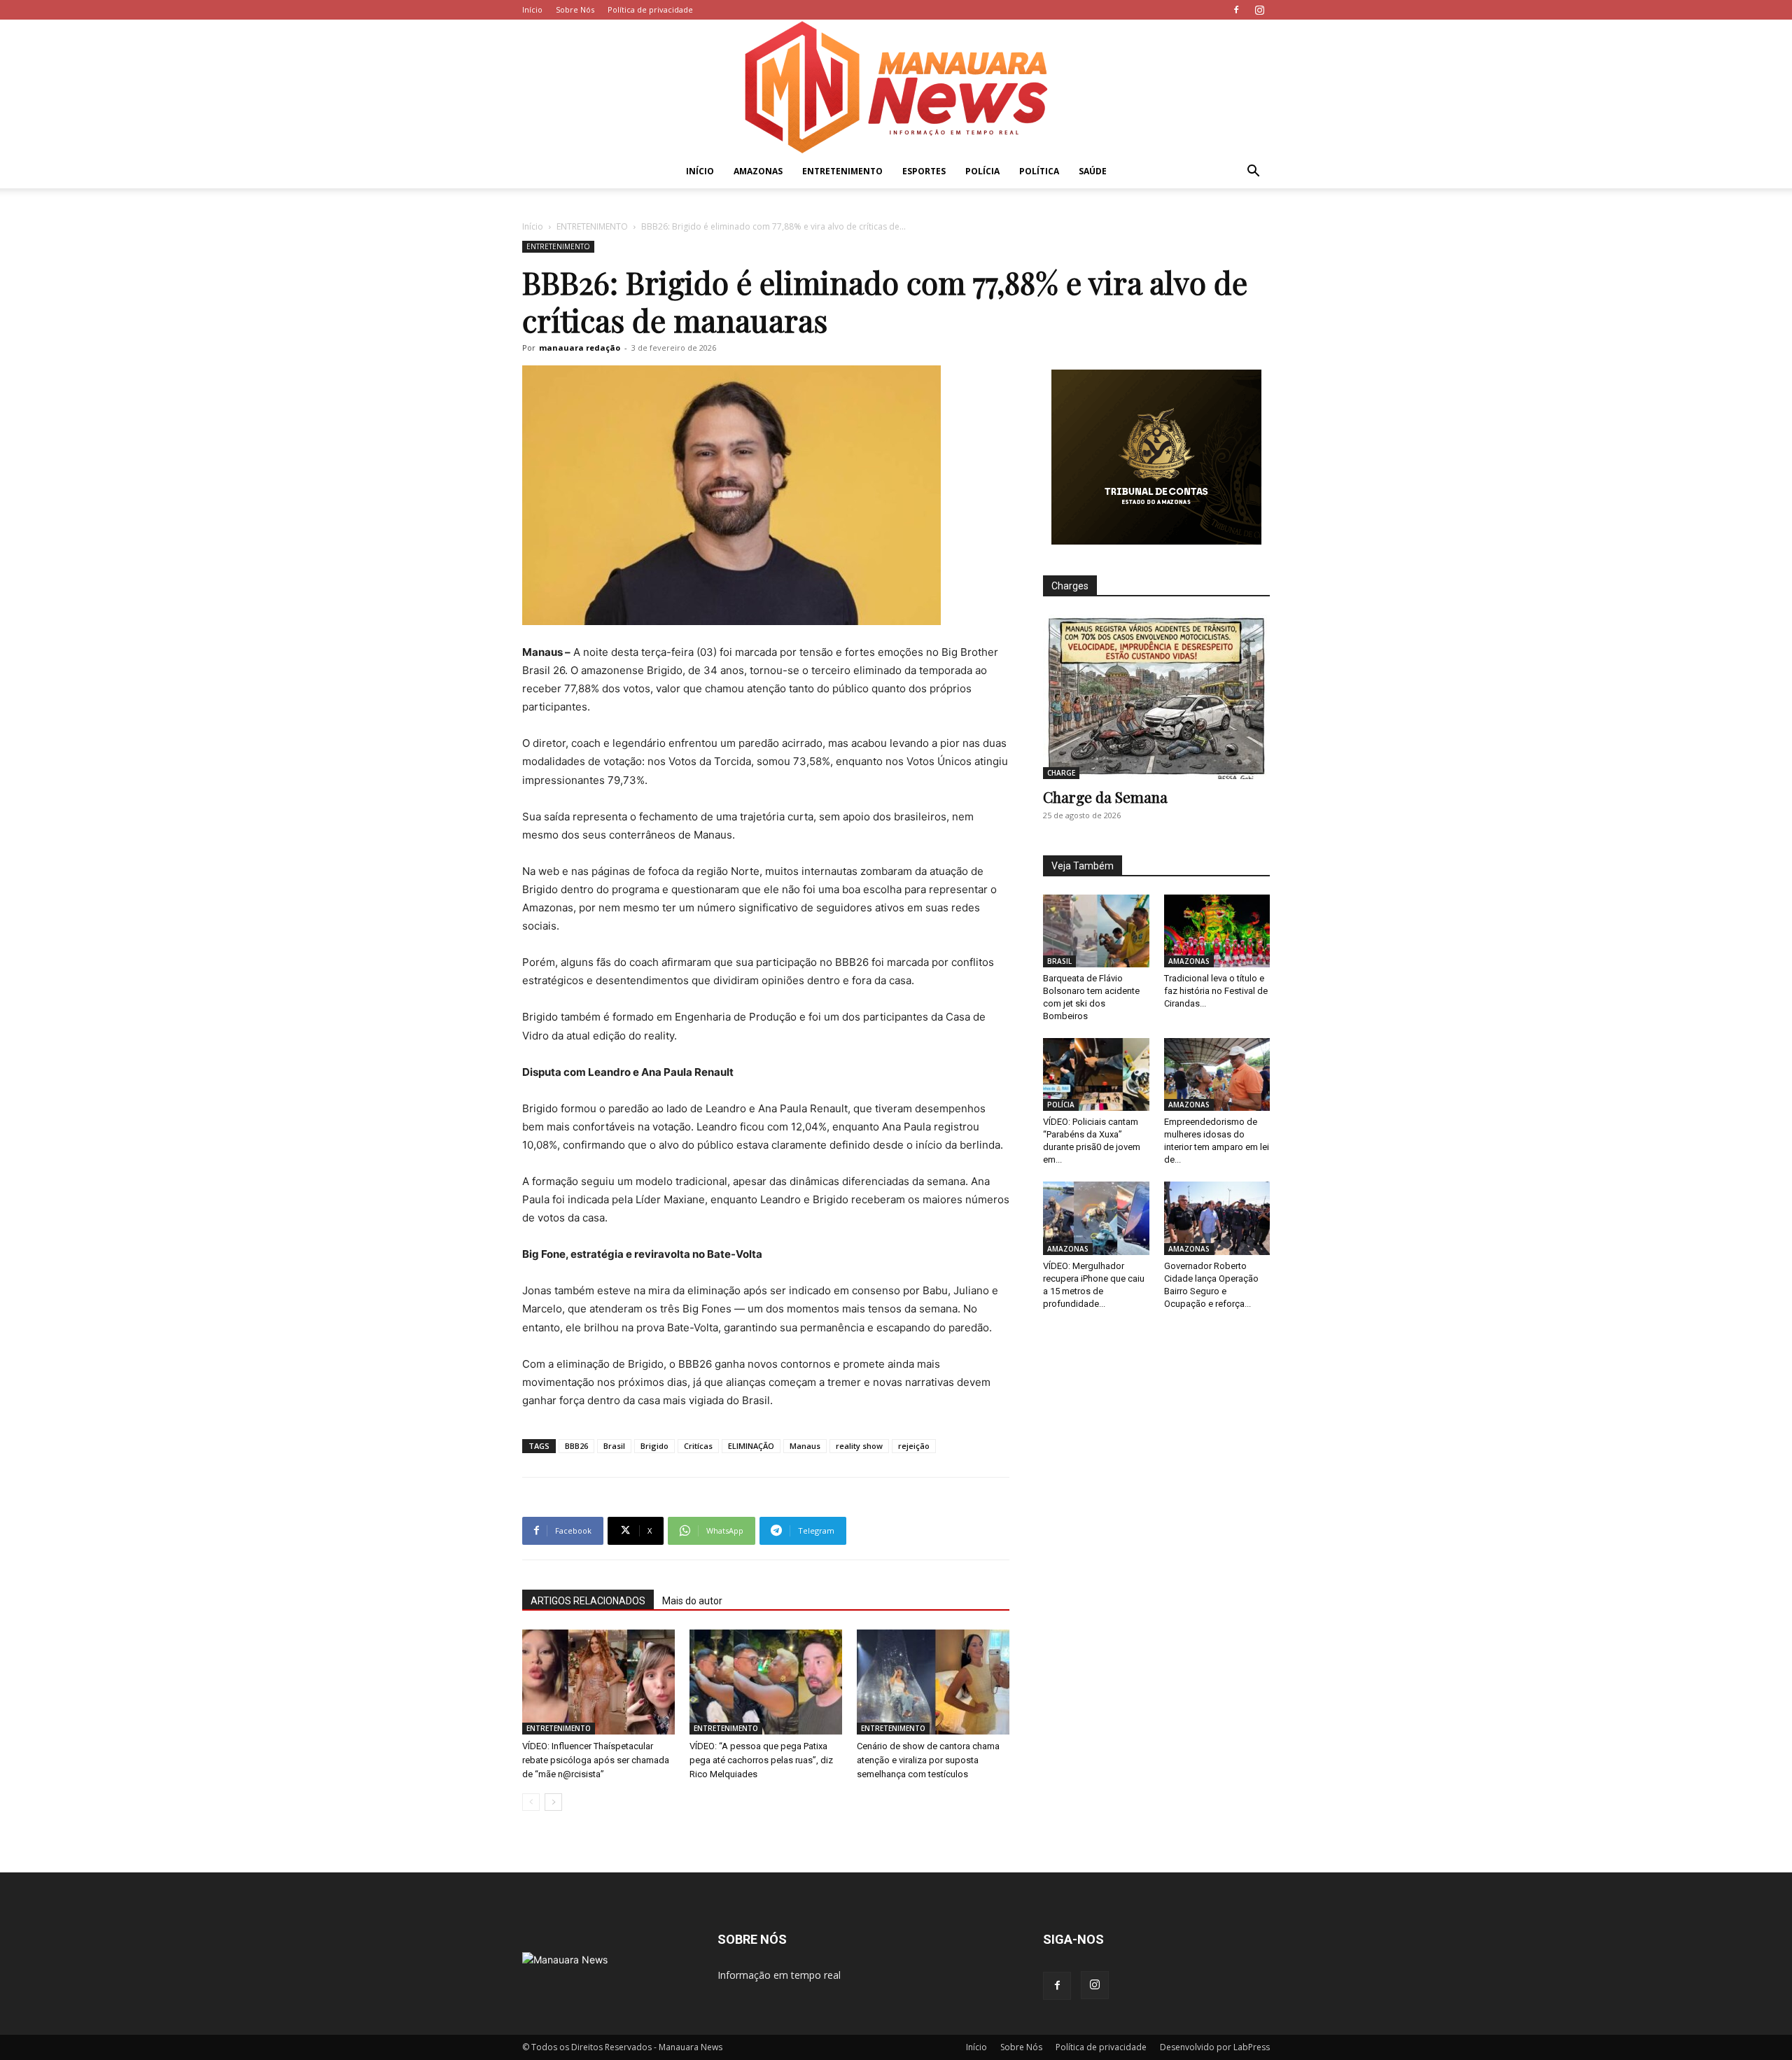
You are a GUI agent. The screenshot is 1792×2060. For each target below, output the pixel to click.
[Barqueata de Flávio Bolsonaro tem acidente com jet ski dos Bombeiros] (1096, 931)
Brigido (654, 1446)
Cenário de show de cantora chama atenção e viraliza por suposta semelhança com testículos (928, 1760)
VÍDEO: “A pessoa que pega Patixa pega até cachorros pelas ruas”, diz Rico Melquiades (761, 1760)
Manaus (805, 1446)
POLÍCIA (982, 171)
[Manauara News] (896, 87)
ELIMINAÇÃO (751, 1446)
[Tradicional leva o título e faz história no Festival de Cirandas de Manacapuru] (1217, 931)
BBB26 (576, 1446)
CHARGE (1061, 773)
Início (532, 9)
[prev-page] (531, 1802)
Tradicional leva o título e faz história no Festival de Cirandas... (1216, 991)
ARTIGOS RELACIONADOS (588, 1601)
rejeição (914, 1446)
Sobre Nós (575, 9)
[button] (1253, 173)
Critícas (698, 1446)
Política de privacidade (650, 9)
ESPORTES (924, 171)
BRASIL (1059, 961)
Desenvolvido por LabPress (1215, 2047)
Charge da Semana (1105, 797)
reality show (859, 1446)
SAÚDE (1093, 171)
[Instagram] (1259, 10)
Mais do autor (692, 1601)
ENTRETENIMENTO (842, 171)
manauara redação (580, 348)
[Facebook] (1236, 10)
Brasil (614, 1446)
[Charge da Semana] (1156, 697)
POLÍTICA (1039, 171)
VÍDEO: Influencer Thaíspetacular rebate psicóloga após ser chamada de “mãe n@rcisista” (596, 1760)
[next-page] (553, 1802)
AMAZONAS (758, 171)
